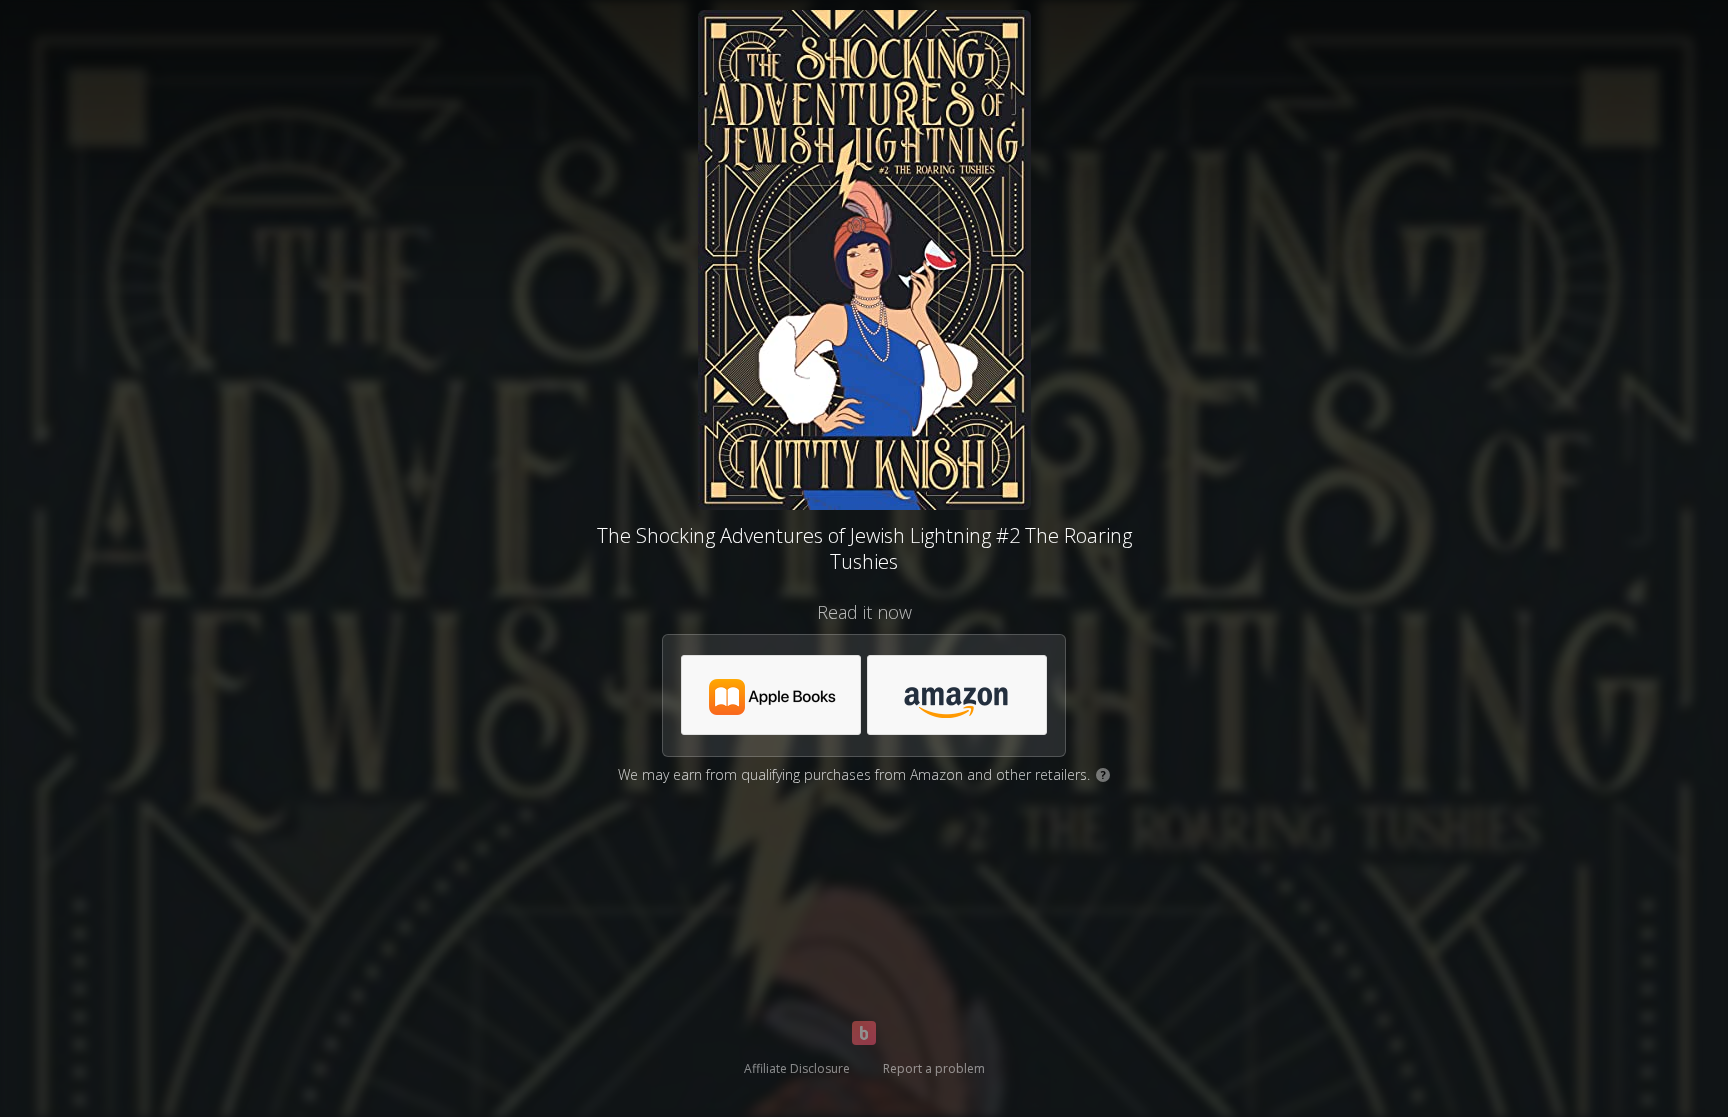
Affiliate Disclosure (797, 1068)
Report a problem (934, 1068)
